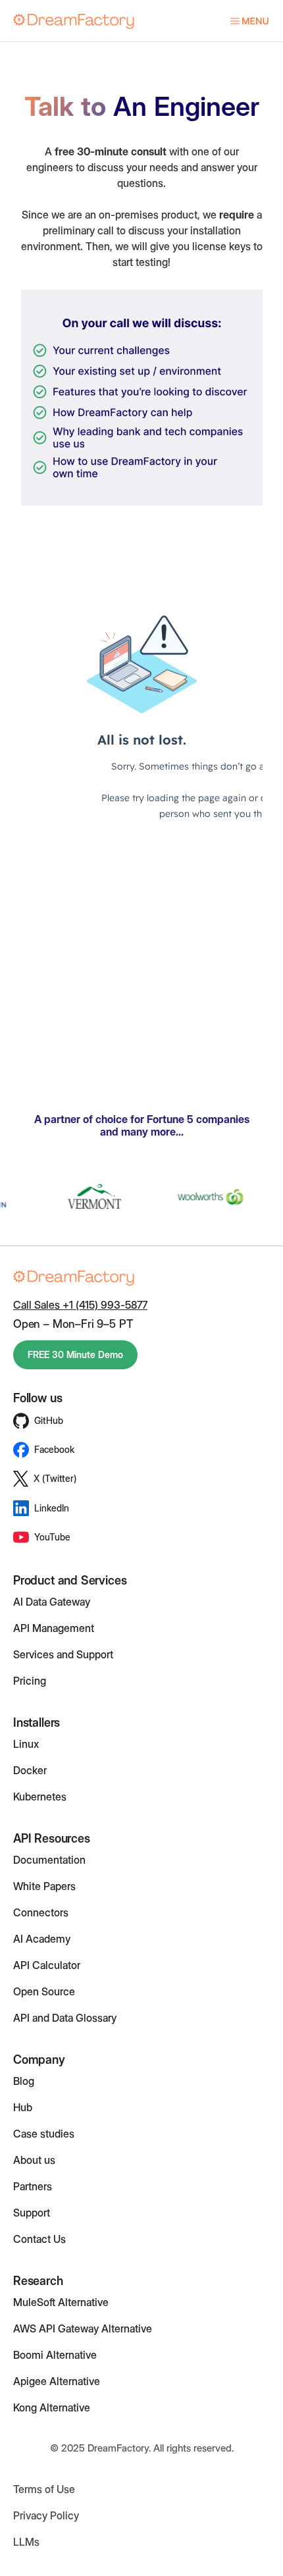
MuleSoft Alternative (61, 2302)
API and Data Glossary (65, 2018)
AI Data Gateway (52, 1602)
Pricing (30, 1681)
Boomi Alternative (55, 2355)
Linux (26, 1744)
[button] (243, 21)
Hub (23, 2107)
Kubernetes (40, 1797)
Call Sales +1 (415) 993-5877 (80, 1305)
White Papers (44, 1886)
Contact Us (39, 2239)
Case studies (44, 2134)
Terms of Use (44, 2489)
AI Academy (42, 1939)
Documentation (49, 1860)
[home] (74, 21)
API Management (54, 1628)
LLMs (26, 2542)
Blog (24, 2081)
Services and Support (63, 1654)
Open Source (44, 1991)
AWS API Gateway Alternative (83, 2328)
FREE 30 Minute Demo (75, 1354)
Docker (30, 1770)
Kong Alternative (52, 2407)
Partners (33, 2186)
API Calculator (47, 1965)
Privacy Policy (46, 2515)
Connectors (41, 1912)
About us (34, 2160)
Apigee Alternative (57, 2381)
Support (32, 2213)
